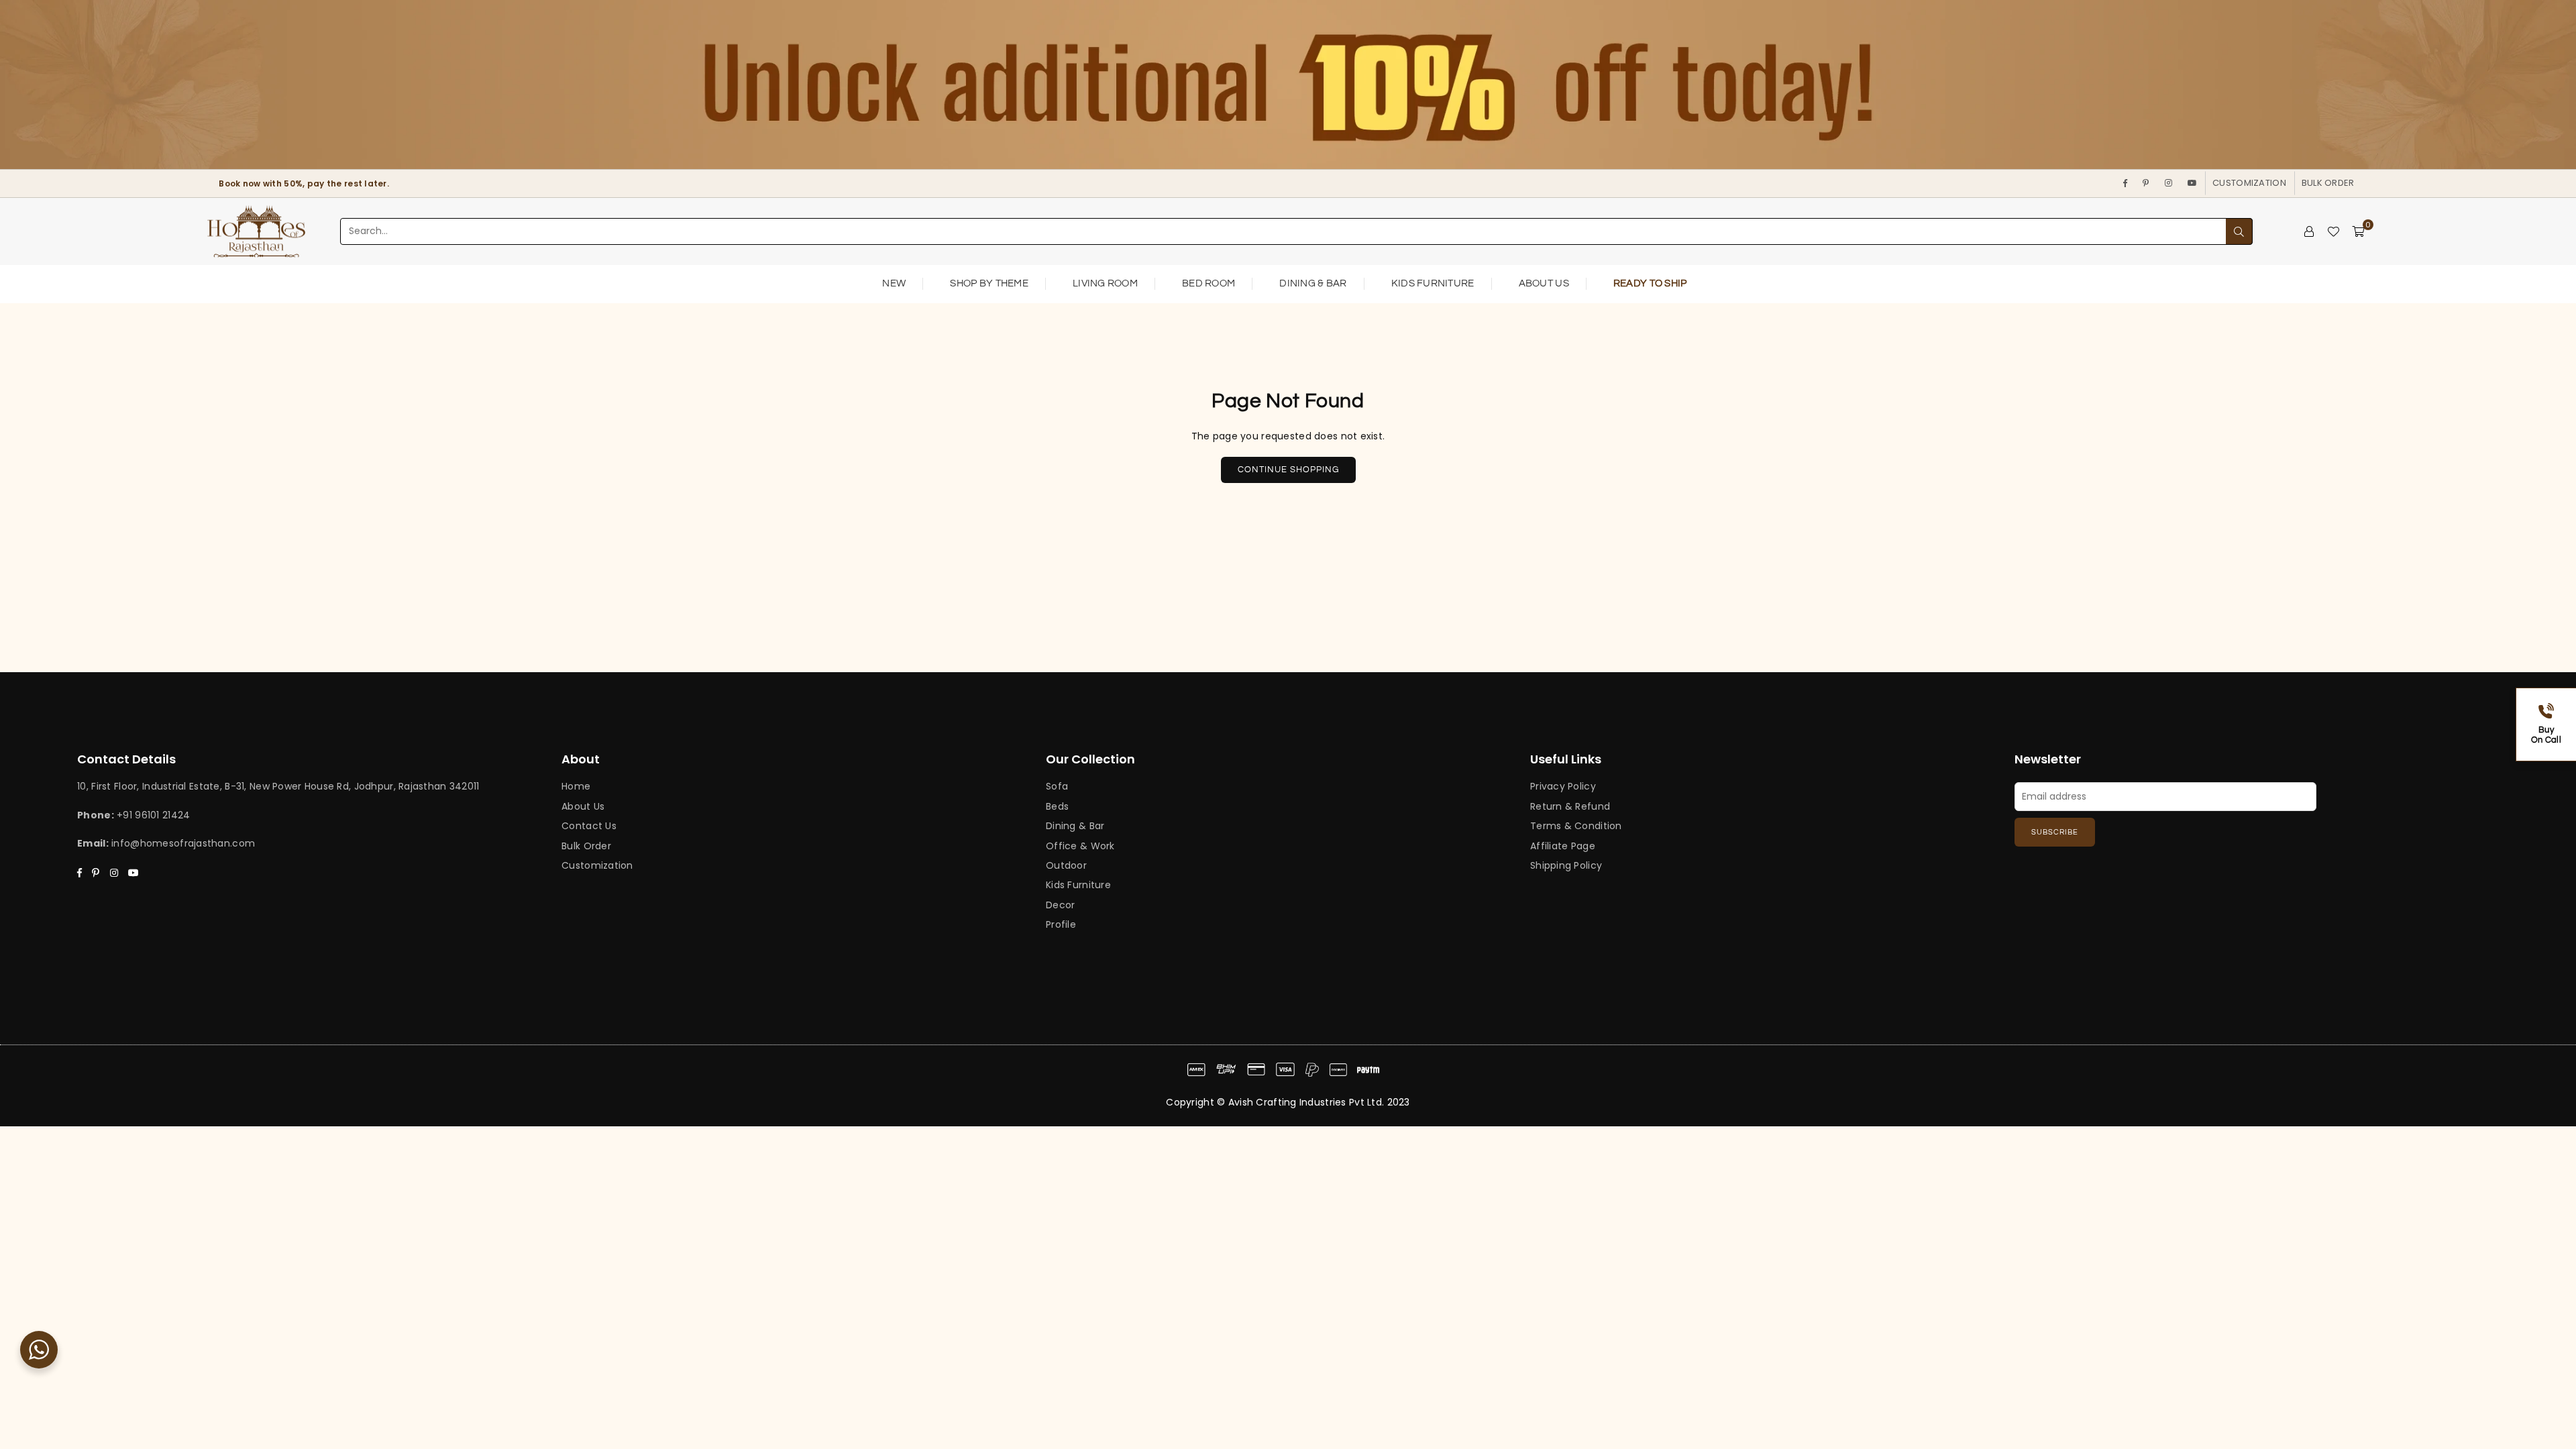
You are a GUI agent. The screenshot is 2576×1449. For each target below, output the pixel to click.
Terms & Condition (1576, 826)
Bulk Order (2328, 183)
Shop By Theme (989, 283)
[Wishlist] (2333, 231)
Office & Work (1080, 846)
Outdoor (1066, 865)
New (894, 283)
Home (576, 786)
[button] (2358, 231)
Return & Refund (1570, 806)
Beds (1057, 806)
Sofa (1057, 786)
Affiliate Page (1563, 846)
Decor (1060, 905)
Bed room (1209, 283)
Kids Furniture (1433, 283)
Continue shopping (1288, 470)
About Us (1544, 283)
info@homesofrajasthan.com (183, 843)
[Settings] (2309, 231)
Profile (1061, 924)
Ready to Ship (1650, 283)
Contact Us (589, 826)
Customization (2249, 183)
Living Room (1105, 283)
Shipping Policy (1566, 865)
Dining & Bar (1313, 283)
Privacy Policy (1563, 786)
